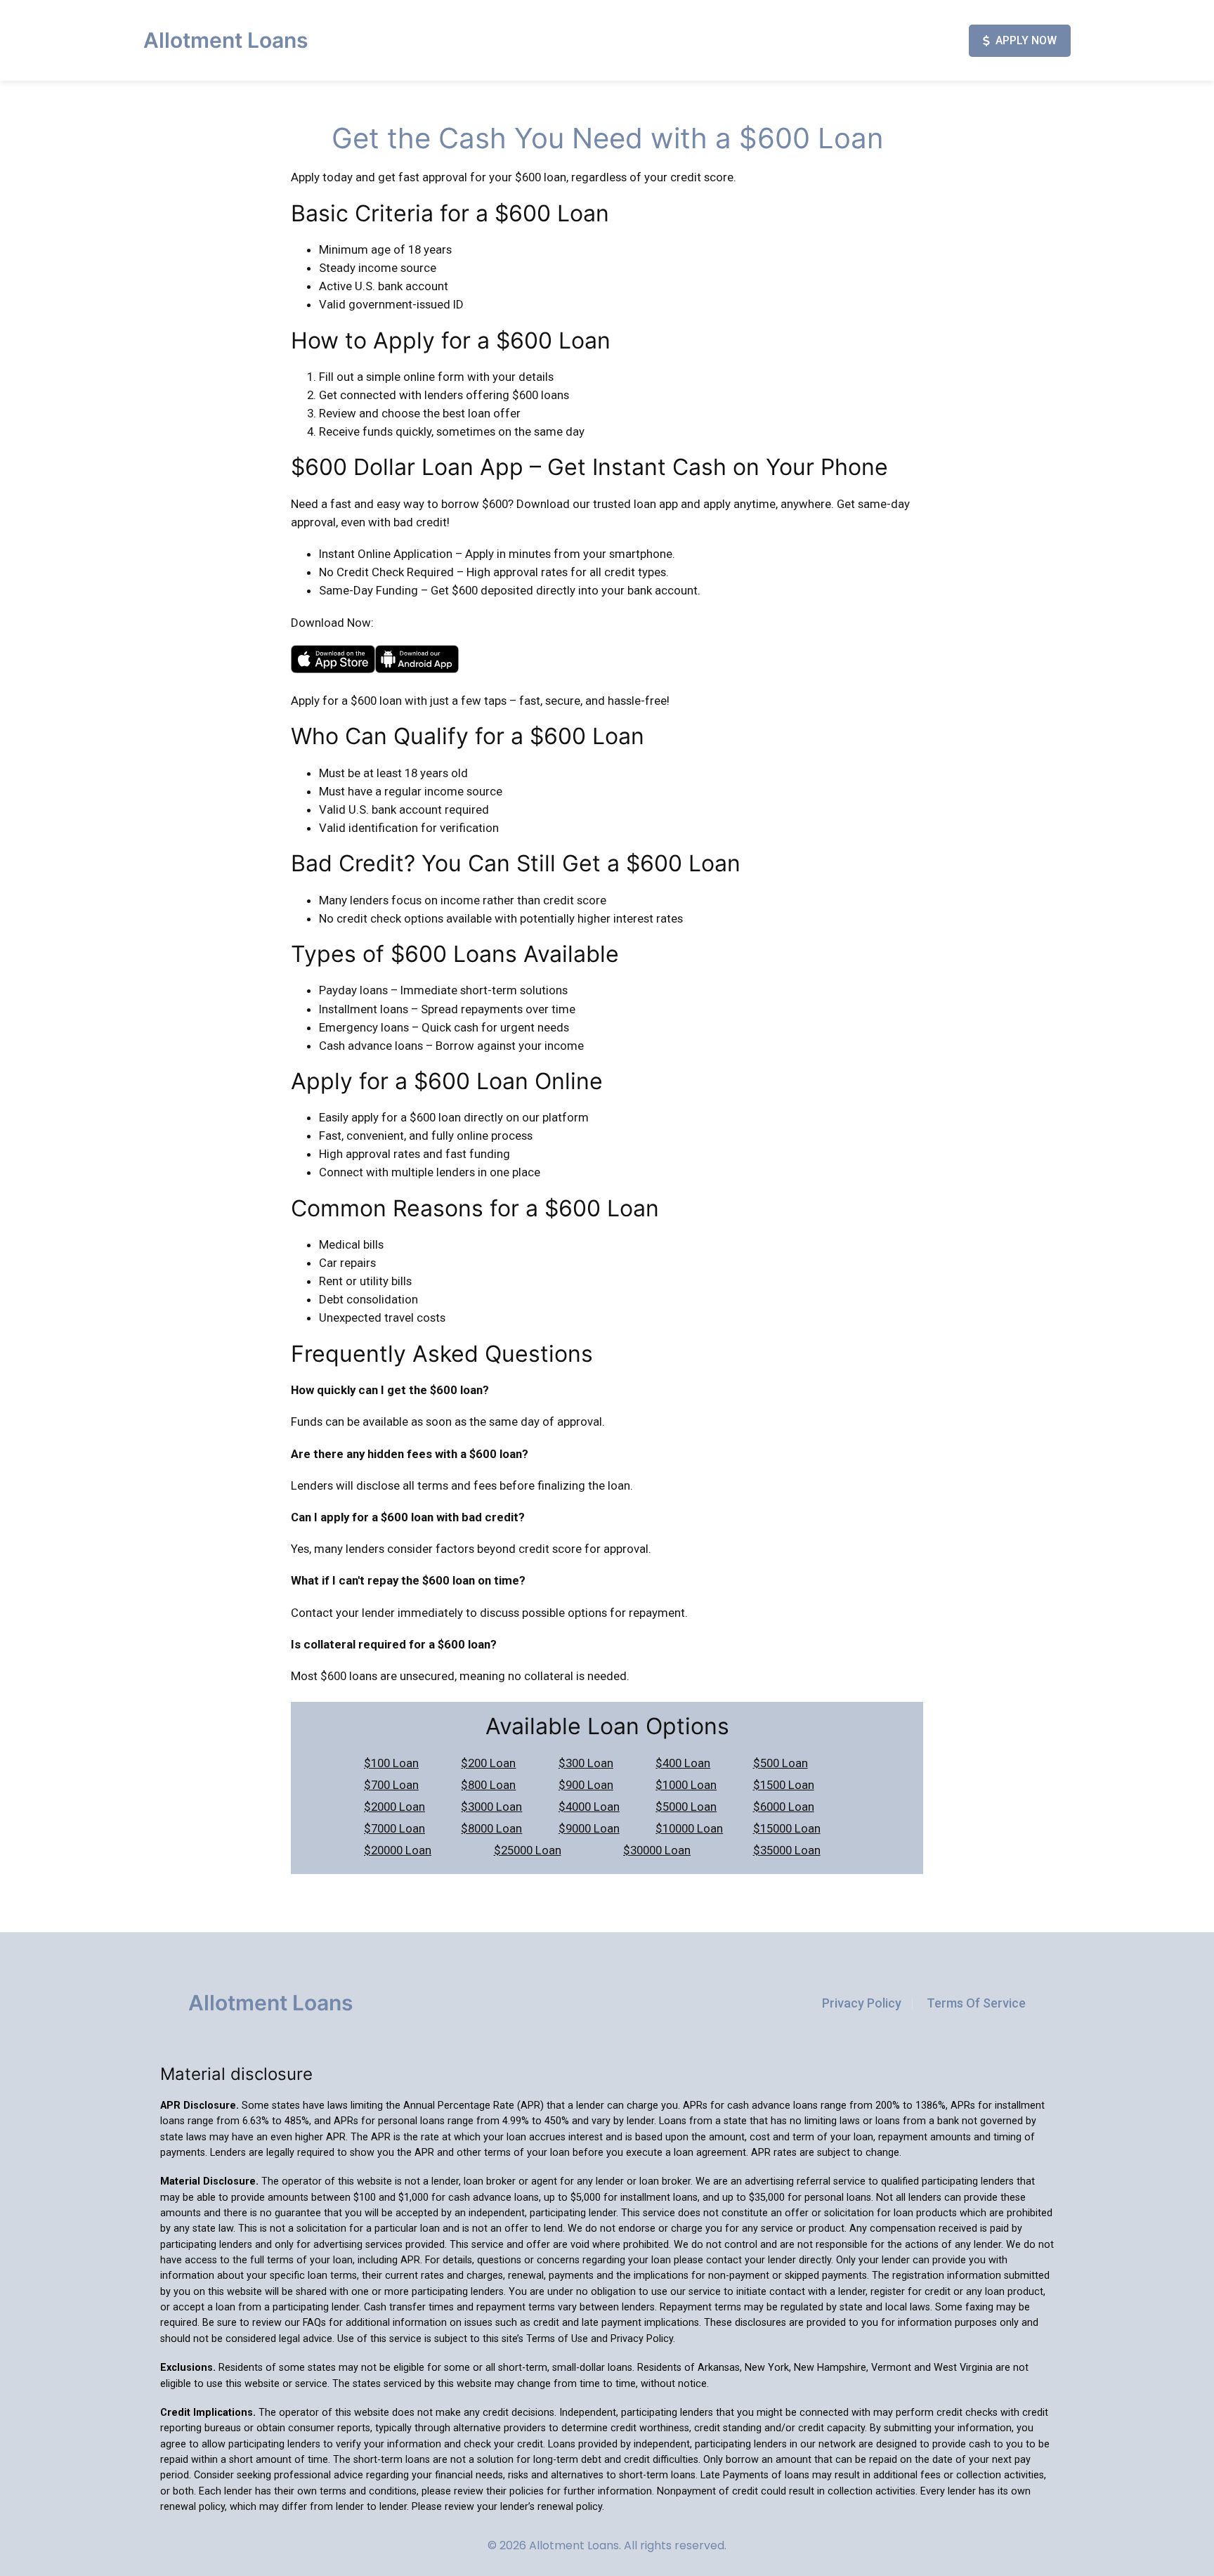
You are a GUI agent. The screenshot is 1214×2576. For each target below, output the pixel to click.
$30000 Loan (657, 1850)
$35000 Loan (787, 1850)
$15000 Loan (787, 1828)
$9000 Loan (589, 1828)
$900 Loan (586, 1785)
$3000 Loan (491, 1807)
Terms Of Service (976, 2003)
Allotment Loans (226, 40)
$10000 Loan (689, 1828)
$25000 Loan (528, 1850)
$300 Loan (586, 1763)
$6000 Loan (784, 1807)
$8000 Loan (491, 1828)
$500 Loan (781, 1763)
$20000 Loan (398, 1850)
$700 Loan (391, 1785)
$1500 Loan (784, 1785)
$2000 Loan (394, 1807)
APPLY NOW (1026, 40)
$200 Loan (488, 1763)
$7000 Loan (394, 1828)
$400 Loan (683, 1763)
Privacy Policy (862, 2003)
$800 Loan (488, 1785)
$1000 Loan (686, 1785)
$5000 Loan (686, 1807)
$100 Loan (391, 1763)
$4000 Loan (589, 1807)
